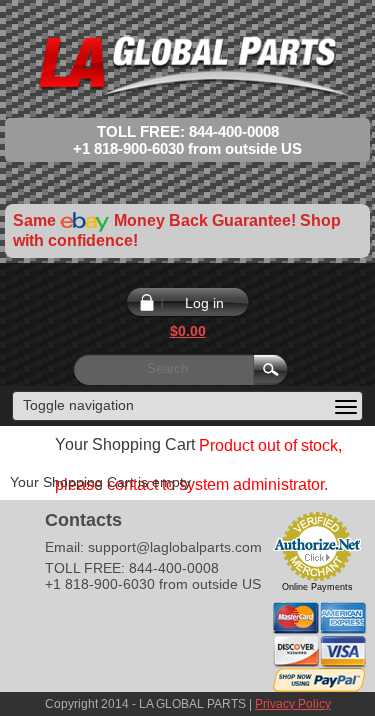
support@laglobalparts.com (175, 547)
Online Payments (317, 587)
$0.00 (188, 331)
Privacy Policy (293, 704)
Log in (204, 303)
